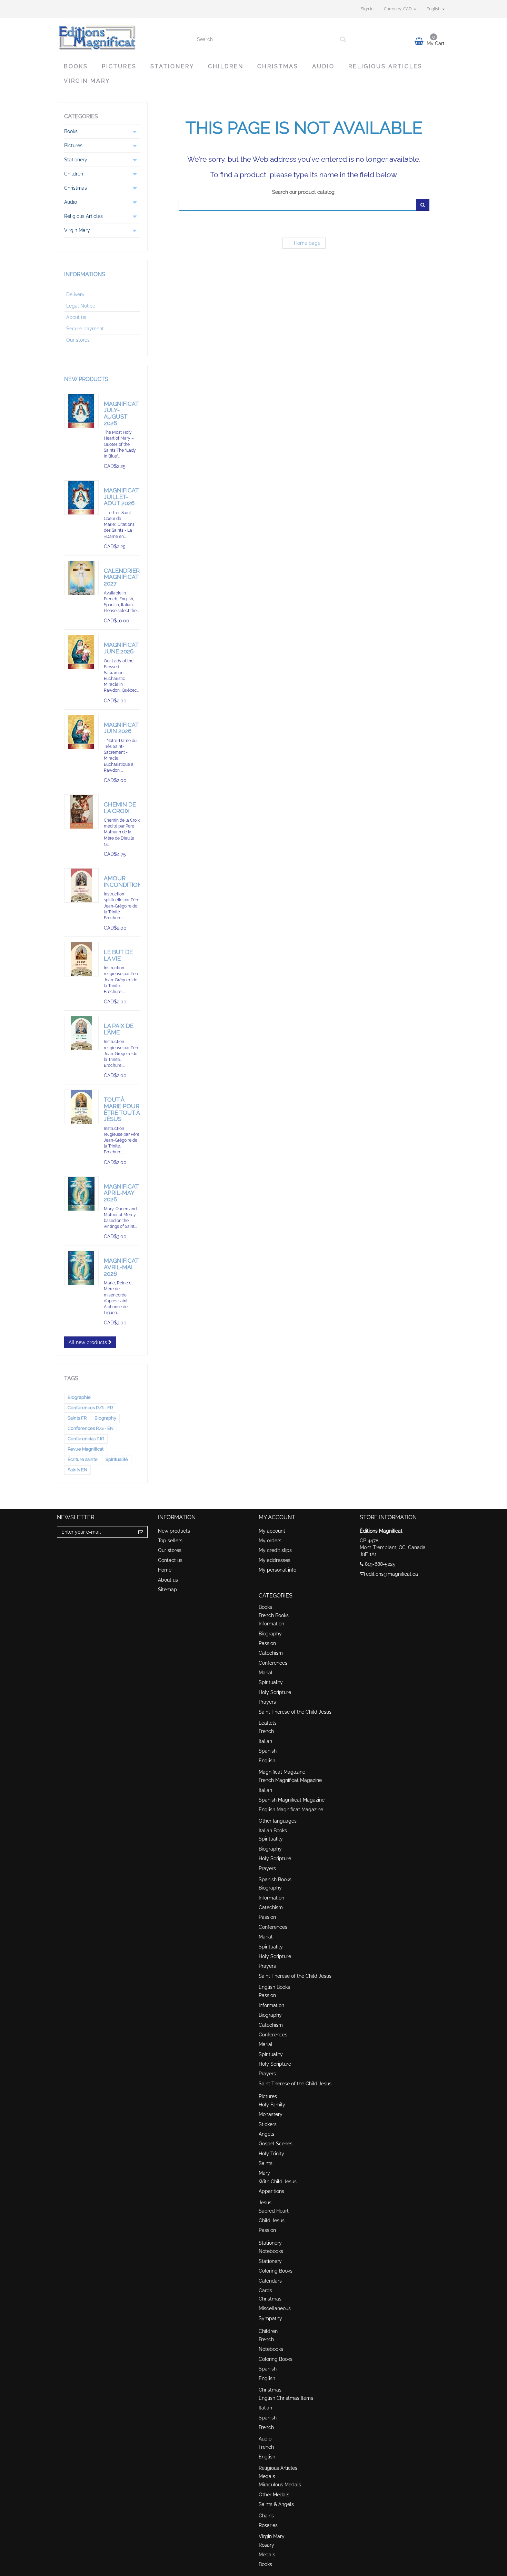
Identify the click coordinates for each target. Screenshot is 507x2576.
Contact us (170, 1560)
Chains (266, 2516)
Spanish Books (275, 1880)
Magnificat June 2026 (121, 648)
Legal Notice (81, 306)
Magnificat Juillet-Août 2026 (121, 497)
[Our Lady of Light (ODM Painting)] (81, 1194)
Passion (267, 1643)
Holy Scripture (275, 1692)
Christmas (278, 66)
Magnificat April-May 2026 (121, 1193)
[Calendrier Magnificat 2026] (81, 578)
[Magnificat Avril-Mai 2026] (81, 1268)
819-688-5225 (380, 1564)
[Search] (343, 39)
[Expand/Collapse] (135, 131)
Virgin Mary (87, 81)
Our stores (78, 340)
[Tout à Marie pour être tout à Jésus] (81, 1107)
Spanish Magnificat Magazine (292, 1800)
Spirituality (271, 1682)
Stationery (172, 66)
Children (226, 66)
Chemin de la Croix (120, 808)
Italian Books (273, 1831)
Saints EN (77, 1470)
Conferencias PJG (86, 1439)
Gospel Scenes (276, 2144)
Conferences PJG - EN (91, 1428)
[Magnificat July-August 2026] (81, 411)
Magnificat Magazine (282, 1772)
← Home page (304, 243)
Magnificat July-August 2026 (121, 413)
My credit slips (275, 1550)
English (267, 1761)
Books (76, 66)
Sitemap (167, 1590)
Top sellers (170, 1541)
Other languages (278, 1821)
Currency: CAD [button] (398, 9)
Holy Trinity (271, 2154)
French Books (274, 1615)
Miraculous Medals (280, 2485)
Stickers (268, 2124)
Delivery (75, 294)
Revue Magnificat (86, 1449)
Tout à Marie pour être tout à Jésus (122, 1109)
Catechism (271, 1653)
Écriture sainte (83, 1459)
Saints (266, 2163)
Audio (323, 66)
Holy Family (272, 2105)
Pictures (119, 66)
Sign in (367, 9)
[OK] (423, 205)
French (266, 1731)
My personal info (277, 1570)
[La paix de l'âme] (81, 1033)
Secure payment (85, 329)
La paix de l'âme (119, 1029)
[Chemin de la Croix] (81, 812)
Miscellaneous (275, 2308)
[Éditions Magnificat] (119, 37)
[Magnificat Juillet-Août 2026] (81, 498)
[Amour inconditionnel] (81, 885)
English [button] (434, 9)
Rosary (266, 2545)
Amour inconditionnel (129, 881)
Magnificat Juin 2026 (121, 728)
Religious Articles (385, 66)
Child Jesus (272, 2221)
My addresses (275, 1560)
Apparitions (271, 2191)
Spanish (268, 1751)
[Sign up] (141, 1532)
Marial (266, 1673)
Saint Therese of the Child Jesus (295, 1712)
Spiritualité (117, 1459)
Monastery (271, 2114)
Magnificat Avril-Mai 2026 (121, 1267)
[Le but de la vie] (81, 959)
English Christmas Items (286, 2398)
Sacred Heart (274, 2211)
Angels (266, 2134)
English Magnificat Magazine (291, 1810)
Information (271, 1624)
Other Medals (274, 2495)
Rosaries (268, 2525)
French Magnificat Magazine (290, 1780)
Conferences (273, 1663)
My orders (270, 1541)
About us (76, 317)
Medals (267, 2476)
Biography (105, 1418)
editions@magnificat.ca (392, 1574)
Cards (265, 2291)
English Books (274, 1987)
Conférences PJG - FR (90, 1408)
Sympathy (270, 2318)
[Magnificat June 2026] (81, 652)
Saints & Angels (276, 2504)
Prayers (267, 1702)
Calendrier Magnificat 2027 (122, 577)
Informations (85, 274)
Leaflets (268, 1723)
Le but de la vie (118, 955)
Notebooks (271, 2251)
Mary (264, 2173)
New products (86, 379)
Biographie (79, 1397)
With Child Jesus (278, 2182)
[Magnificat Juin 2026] (81, 732)
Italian (265, 1741)
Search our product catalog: (304, 192)
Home (165, 1570)
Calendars (270, 2281)
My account (272, 1531)
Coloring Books (276, 2271)
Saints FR (77, 1418)
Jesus (265, 2203)
